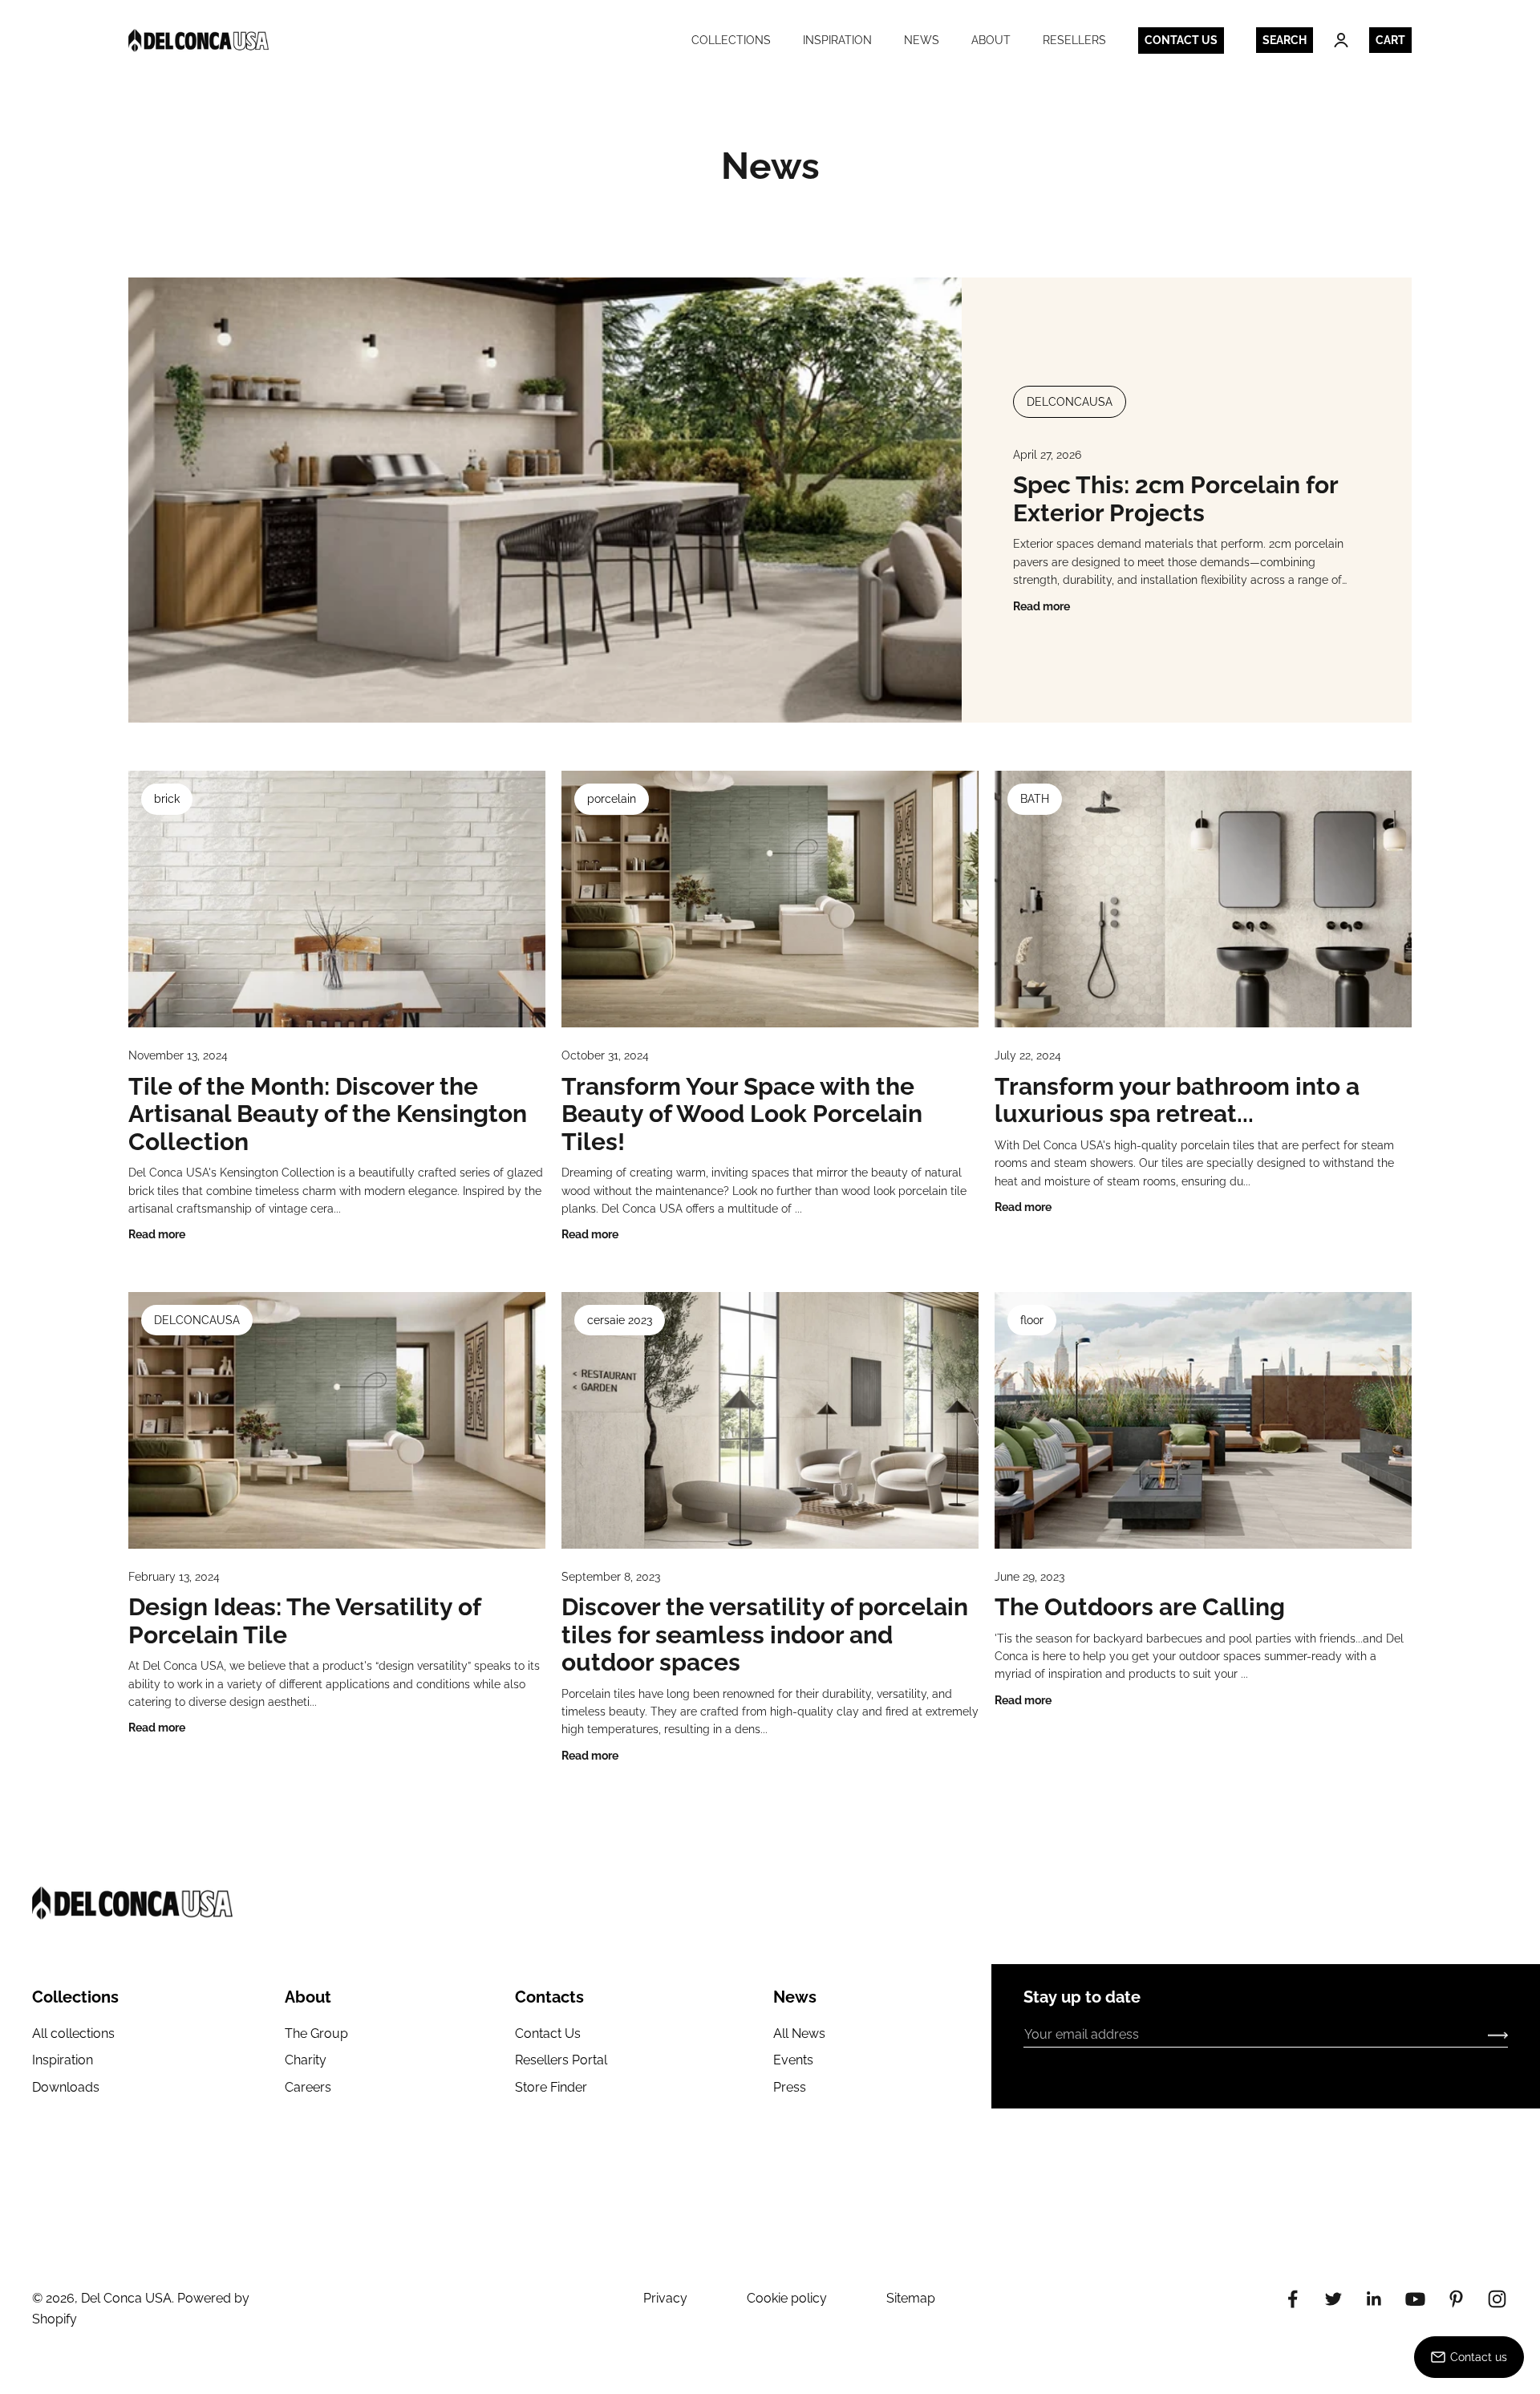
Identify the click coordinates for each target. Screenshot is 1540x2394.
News (922, 40)
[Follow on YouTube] (1415, 2299)
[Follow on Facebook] (1293, 2299)
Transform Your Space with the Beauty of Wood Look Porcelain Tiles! (742, 1114)
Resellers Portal (561, 2060)
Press (790, 2087)
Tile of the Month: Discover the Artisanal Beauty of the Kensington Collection (328, 1114)
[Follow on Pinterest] (1456, 2299)
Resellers (1074, 40)
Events (793, 2060)
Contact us (1181, 40)
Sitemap (911, 2298)
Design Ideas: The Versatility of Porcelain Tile (304, 1621)
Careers (308, 2087)
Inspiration (837, 40)
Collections (731, 40)
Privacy (665, 2298)
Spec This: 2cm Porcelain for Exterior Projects (1175, 499)
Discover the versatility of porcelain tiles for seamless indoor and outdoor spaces (765, 1634)
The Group (316, 2033)
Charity (306, 2060)
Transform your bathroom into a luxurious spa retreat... (1177, 1100)
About (991, 40)
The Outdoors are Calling (1140, 1607)
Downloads (66, 2087)
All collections (73, 2033)
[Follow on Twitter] (1333, 2299)
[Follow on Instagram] (1497, 2299)
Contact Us (548, 2033)
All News (799, 2033)
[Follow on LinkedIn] (1374, 2299)
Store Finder (551, 2087)
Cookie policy (787, 2298)
